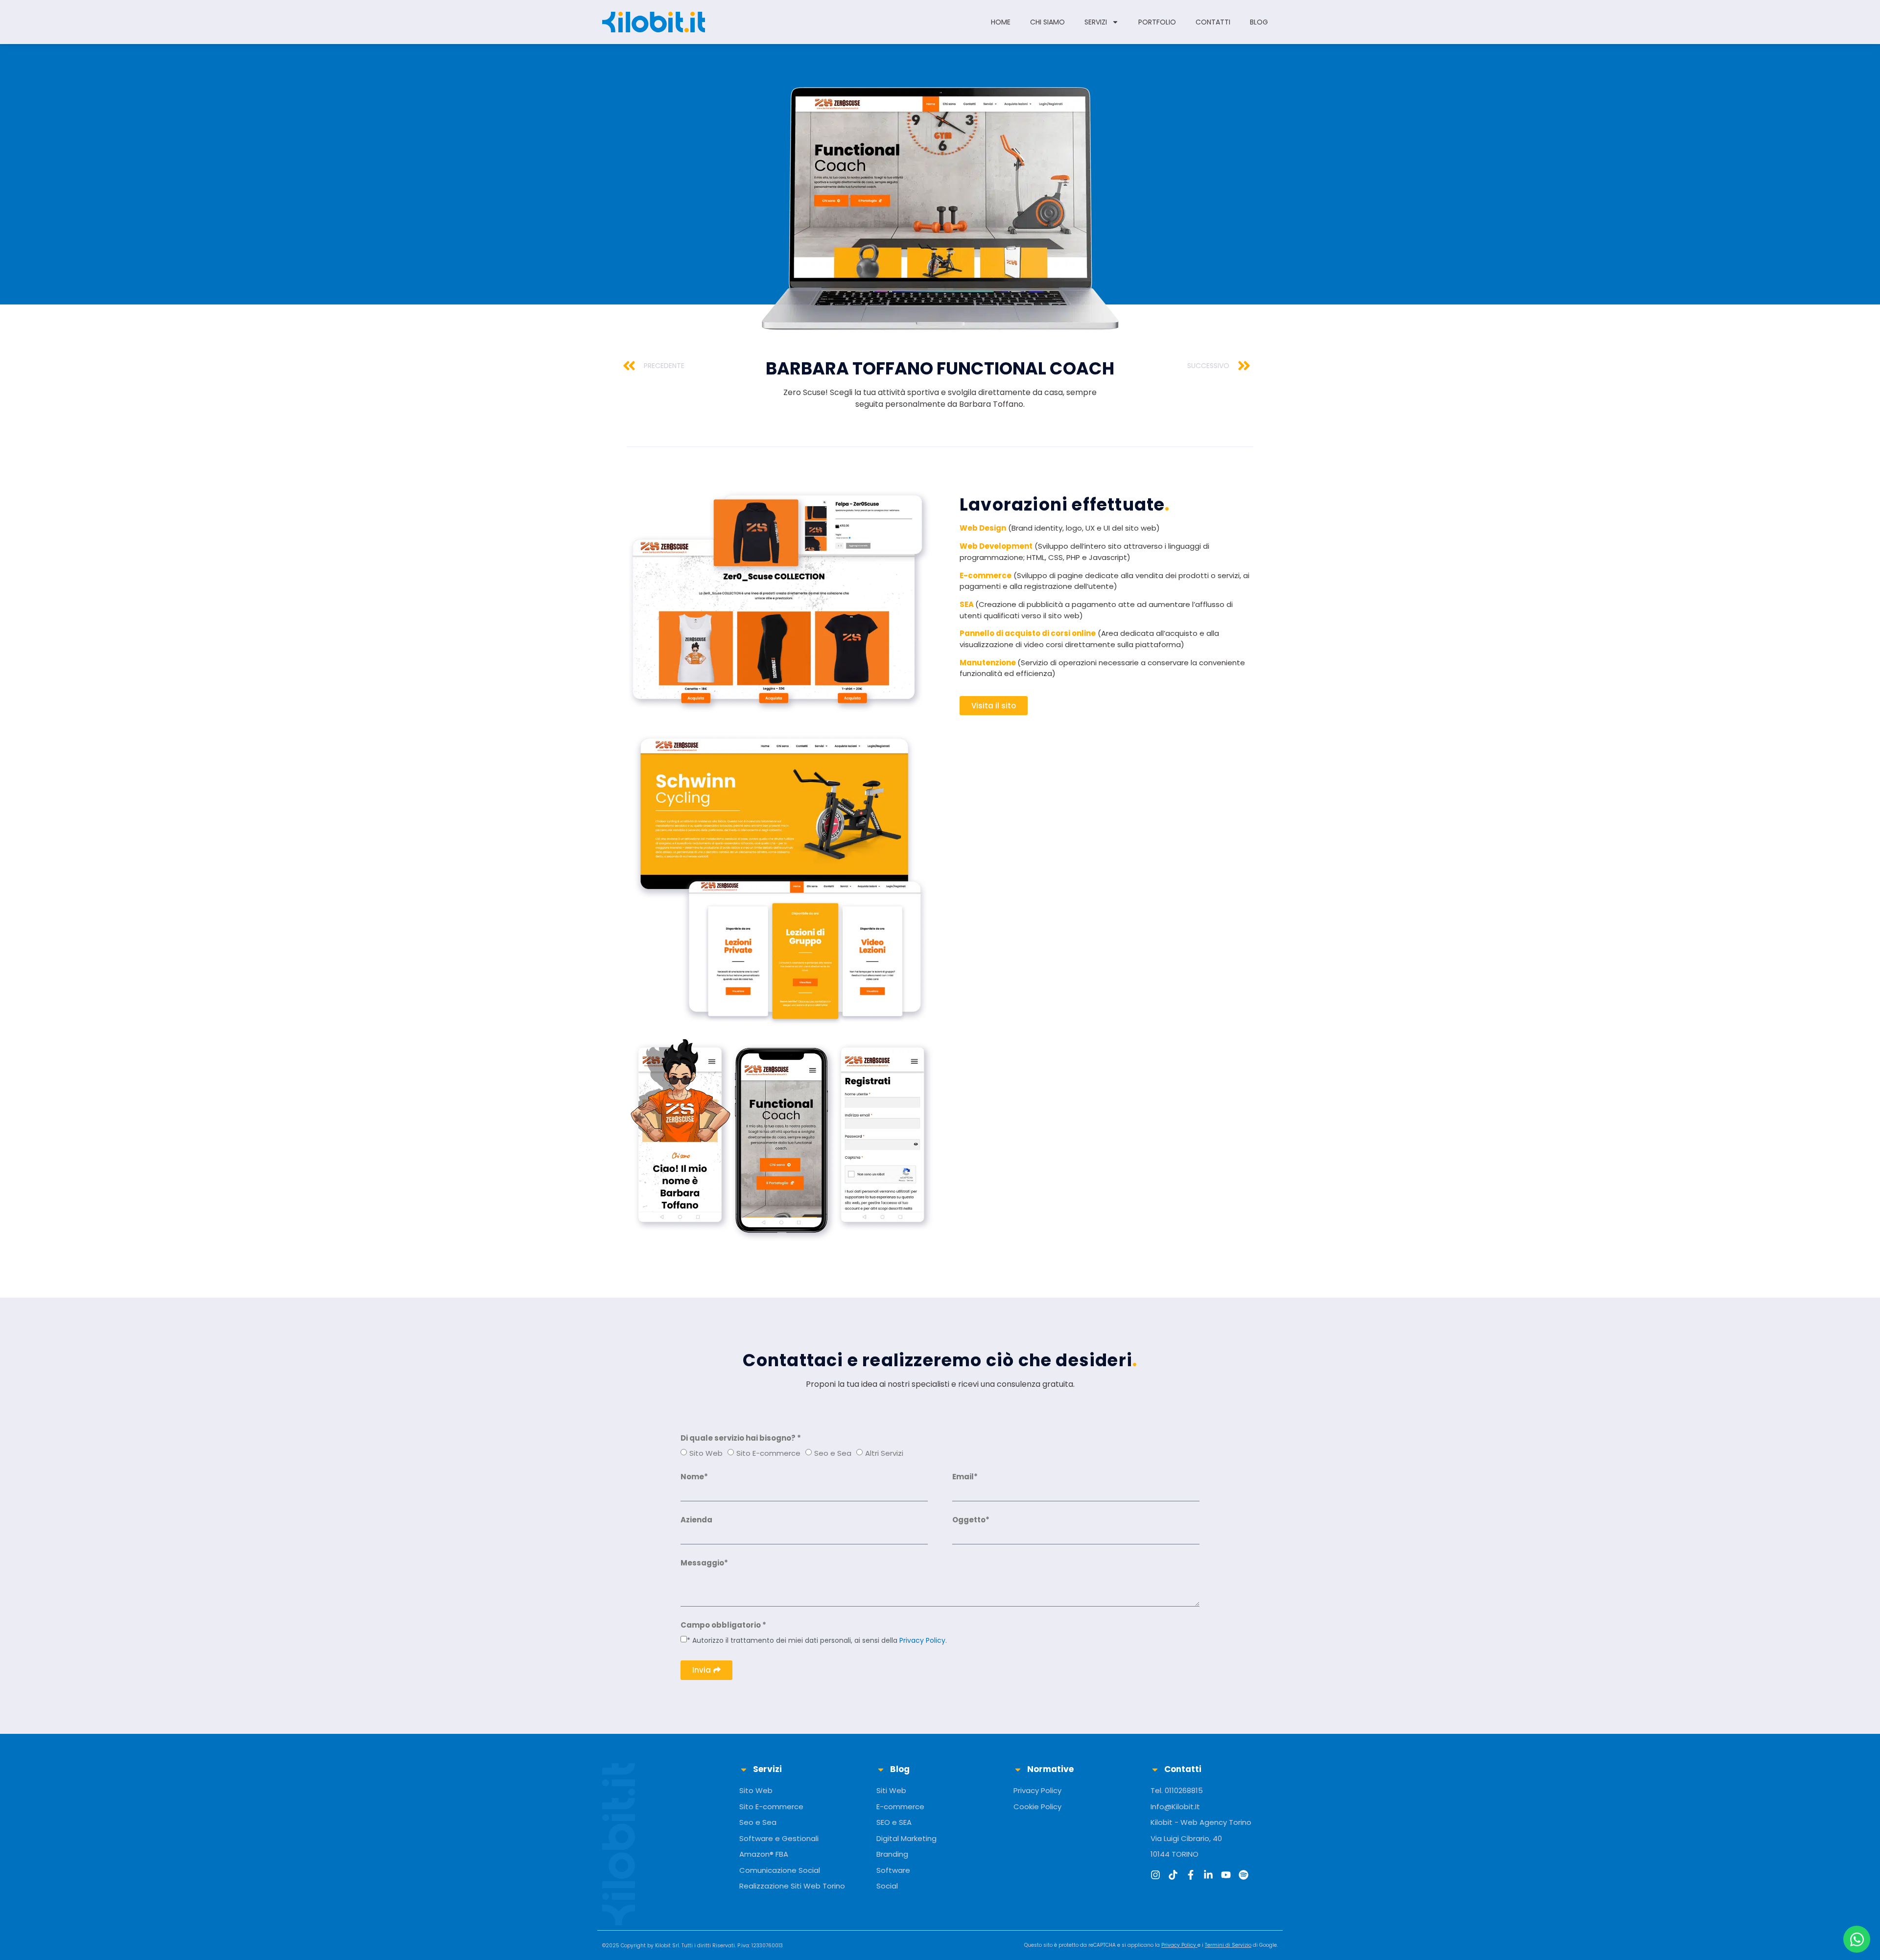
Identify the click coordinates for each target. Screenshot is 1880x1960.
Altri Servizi (884, 1453)
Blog (1259, 22)
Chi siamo (1047, 22)
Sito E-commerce (768, 1453)
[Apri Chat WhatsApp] (1857, 1939)
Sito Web (706, 1453)
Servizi (1096, 22)
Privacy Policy (922, 1640)
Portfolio (1157, 22)
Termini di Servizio (1228, 1945)
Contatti (1213, 22)
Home (1001, 22)
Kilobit (663, 1946)
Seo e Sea (833, 1453)
